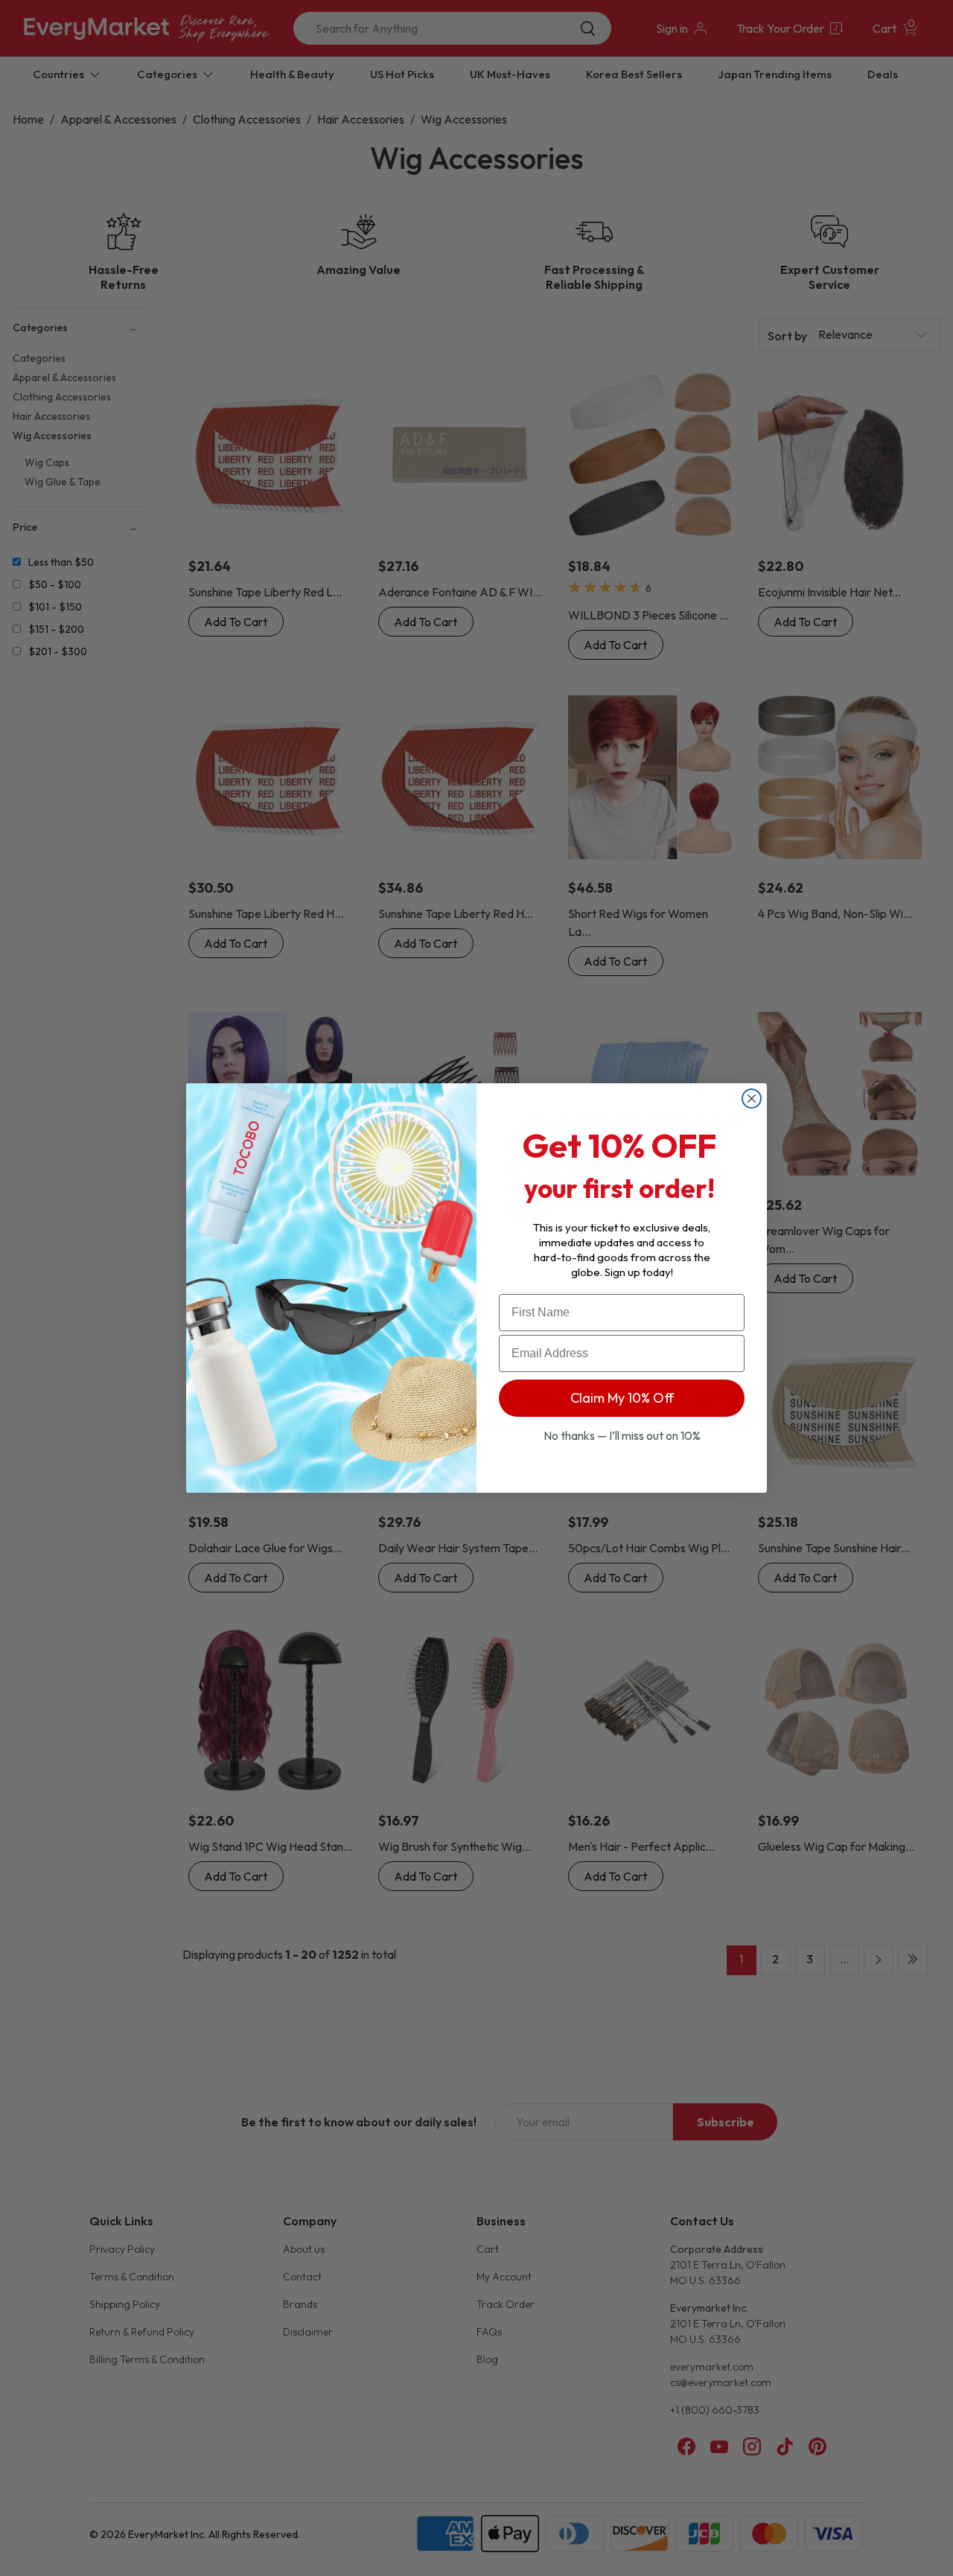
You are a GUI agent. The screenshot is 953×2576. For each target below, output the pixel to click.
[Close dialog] (752, 1099)
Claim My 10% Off (622, 1398)
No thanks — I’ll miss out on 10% (622, 1435)
